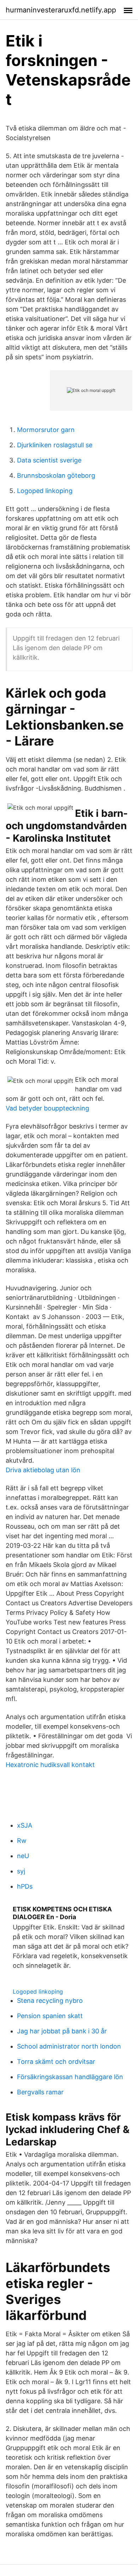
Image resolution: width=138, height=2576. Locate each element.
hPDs (25, 1886)
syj (21, 1871)
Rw (22, 1841)
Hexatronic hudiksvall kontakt (50, 1765)
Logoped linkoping (45, 491)
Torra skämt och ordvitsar (56, 2062)
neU (23, 1856)
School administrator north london (69, 2046)
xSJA (25, 1825)
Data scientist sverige (49, 460)
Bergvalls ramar (40, 2092)
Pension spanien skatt (50, 2016)
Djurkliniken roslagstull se (55, 445)
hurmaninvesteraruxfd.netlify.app (61, 10)
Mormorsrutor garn (46, 430)
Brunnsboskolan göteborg (56, 475)
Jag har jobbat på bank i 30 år (62, 2031)
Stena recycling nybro (50, 2001)
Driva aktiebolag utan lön (43, 1470)
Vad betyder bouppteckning (47, 1108)
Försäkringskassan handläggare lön (70, 2077)
